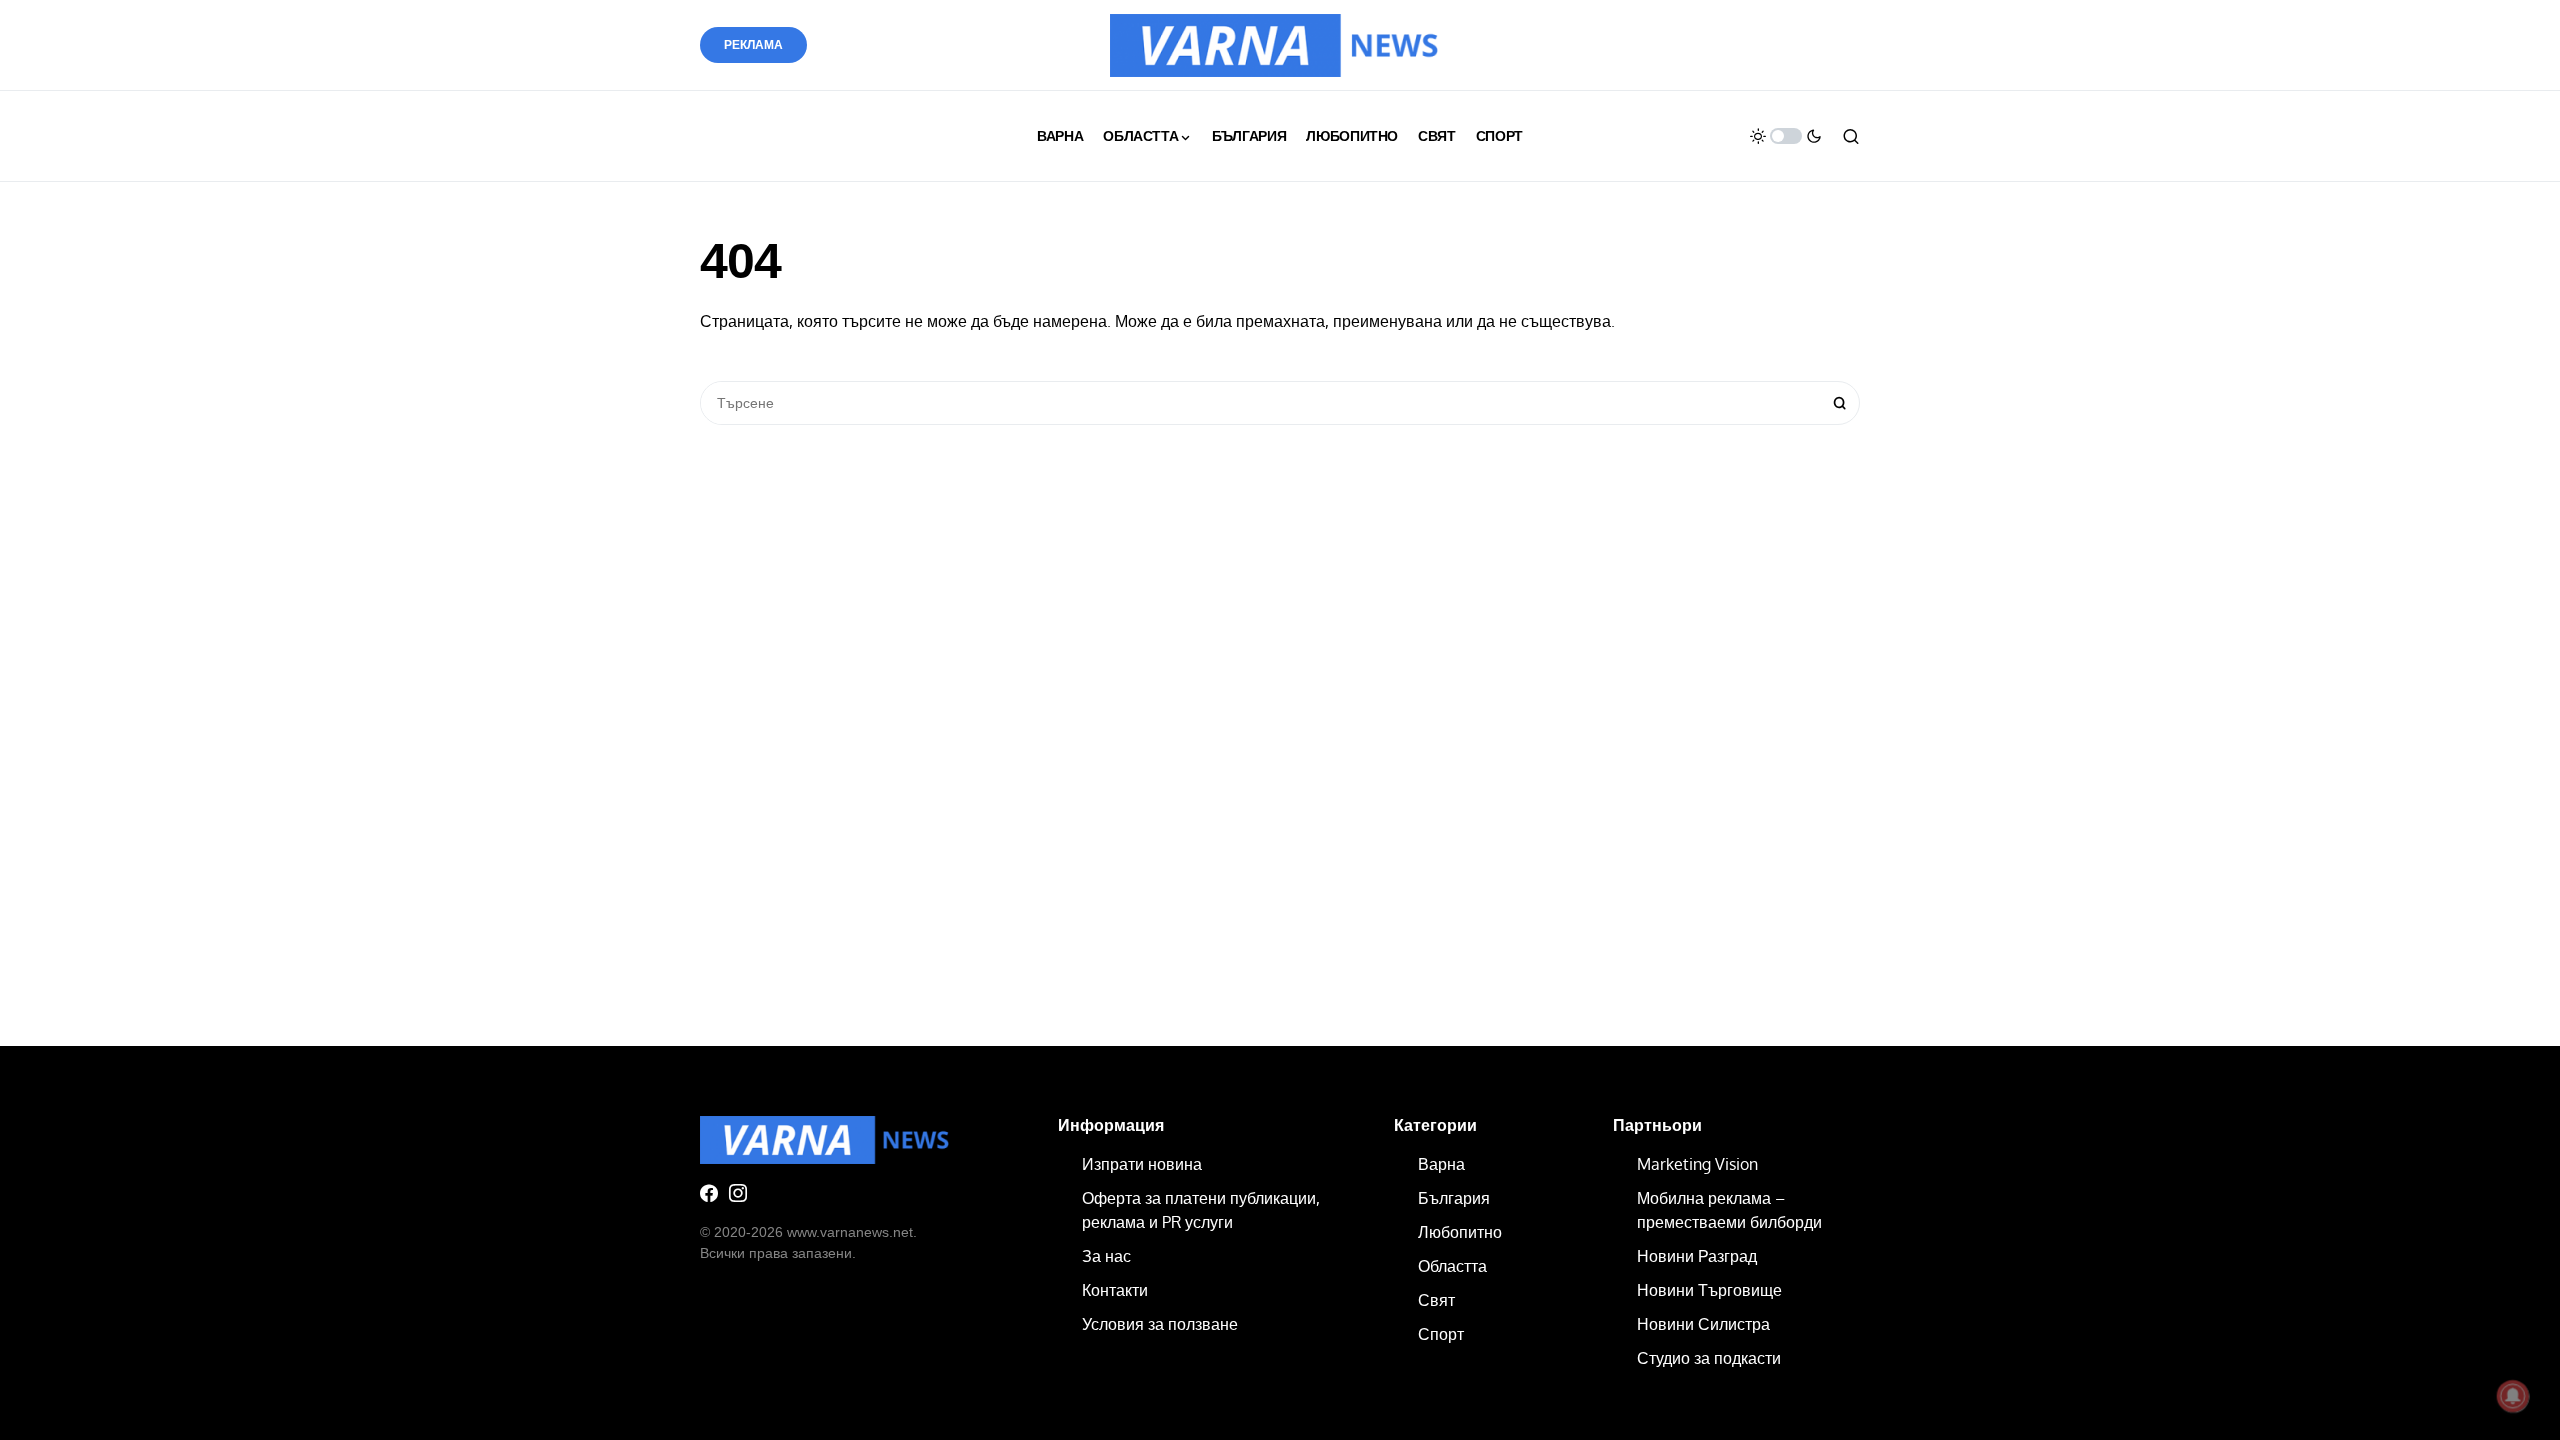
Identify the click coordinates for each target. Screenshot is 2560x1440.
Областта (1452, 1266)
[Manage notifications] (2513, 1396)
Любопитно (1460, 1232)
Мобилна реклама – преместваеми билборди (1729, 1210)
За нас (1106, 1256)
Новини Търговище (1709, 1290)
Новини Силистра (1703, 1324)
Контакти (1115, 1290)
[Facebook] (709, 1193)
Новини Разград (1697, 1256)
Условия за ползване (1160, 1324)
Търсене (1840, 403)
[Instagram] (738, 1193)
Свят (1436, 1300)
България (1454, 1198)
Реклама (753, 45)
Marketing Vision (1697, 1164)
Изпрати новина (1142, 1164)
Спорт (1441, 1334)
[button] (1786, 136)
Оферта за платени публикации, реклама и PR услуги (1201, 1210)
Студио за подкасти (1709, 1358)
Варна (1441, 1164)
